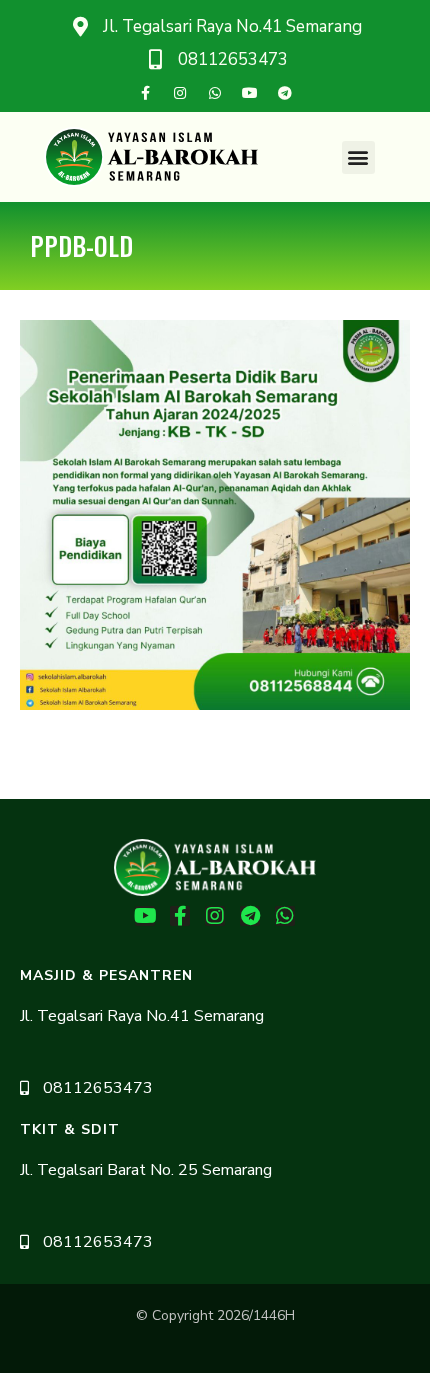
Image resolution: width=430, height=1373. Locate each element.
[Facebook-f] (145, 93)
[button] (358, 157)
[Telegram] (285, 93)
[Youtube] (250, 93)
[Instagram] (180, 93)
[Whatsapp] (215, 93)
